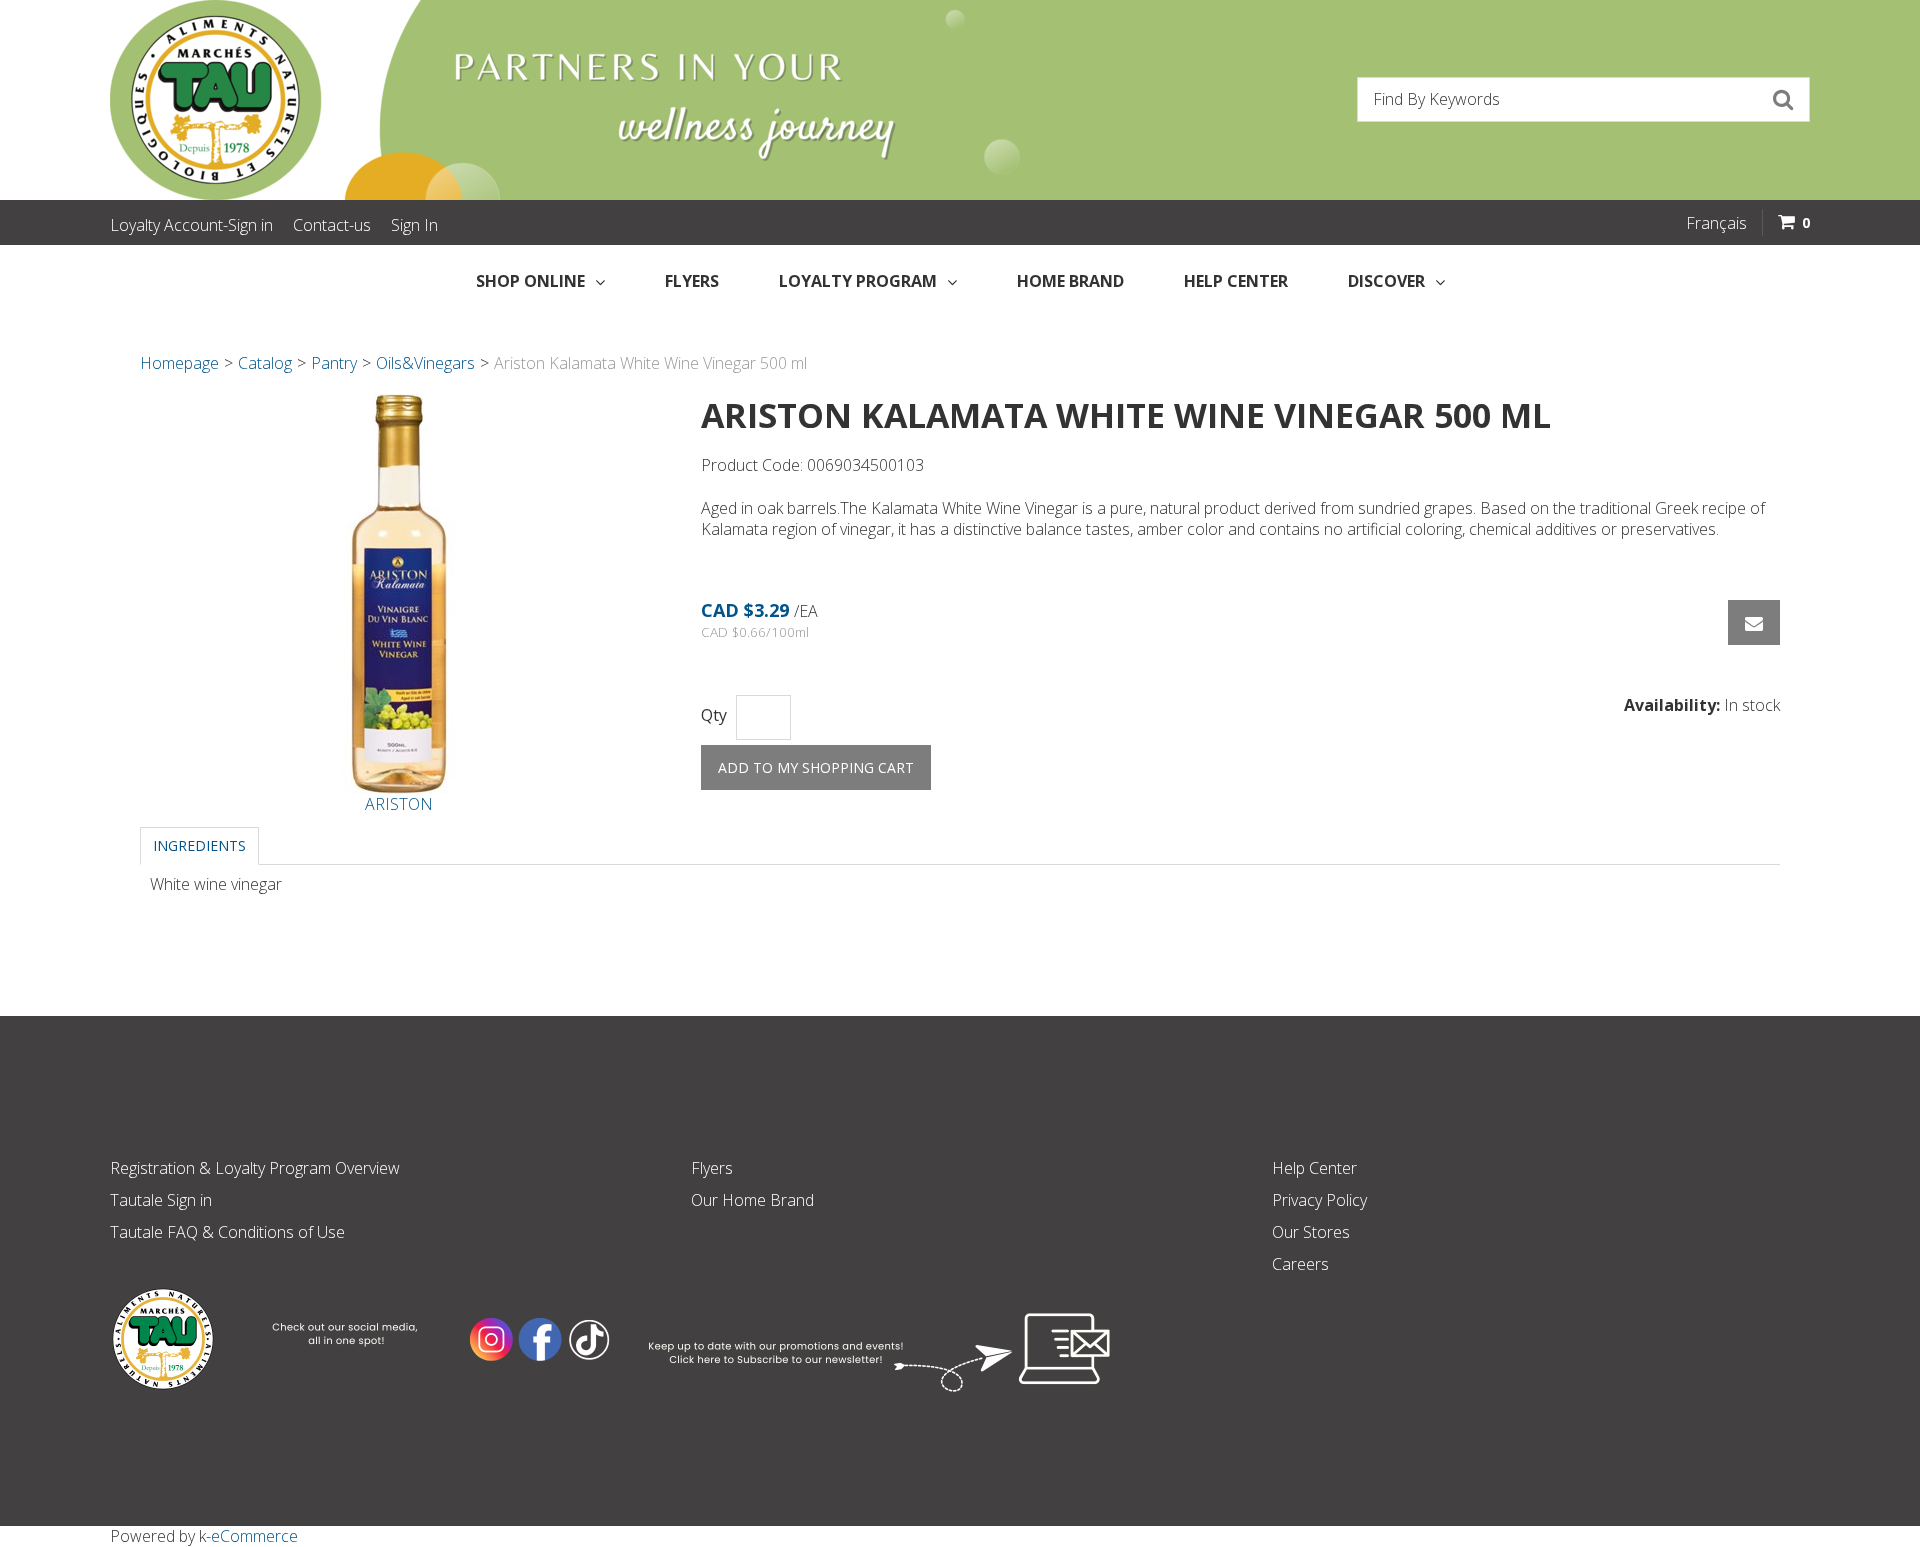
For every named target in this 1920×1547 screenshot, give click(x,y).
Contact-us (332, 225)
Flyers (692, 281)
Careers (1300, 1264)
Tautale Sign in (161, 1200)
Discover (1386, 281)
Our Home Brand (752, 1200)
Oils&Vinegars (425, 363)
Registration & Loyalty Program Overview (255, 1168)
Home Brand (1070, 281)
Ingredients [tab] (199, 845)
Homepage (179, 363)
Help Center (1236, 281)
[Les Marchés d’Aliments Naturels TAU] (524, 100)
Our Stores (1311, 1232)
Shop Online (530, 281)
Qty (714, 715)
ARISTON (399, 804)
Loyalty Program (858, 281)
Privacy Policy (1319, 1200)
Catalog (265, 363)
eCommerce (254, 1536)
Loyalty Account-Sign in (191, 225)
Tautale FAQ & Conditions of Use (227, 1232)
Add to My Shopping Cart (816, 767)
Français (1716, 223)
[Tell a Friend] (1754, 622)
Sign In (414, 225)
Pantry (334, 363)
